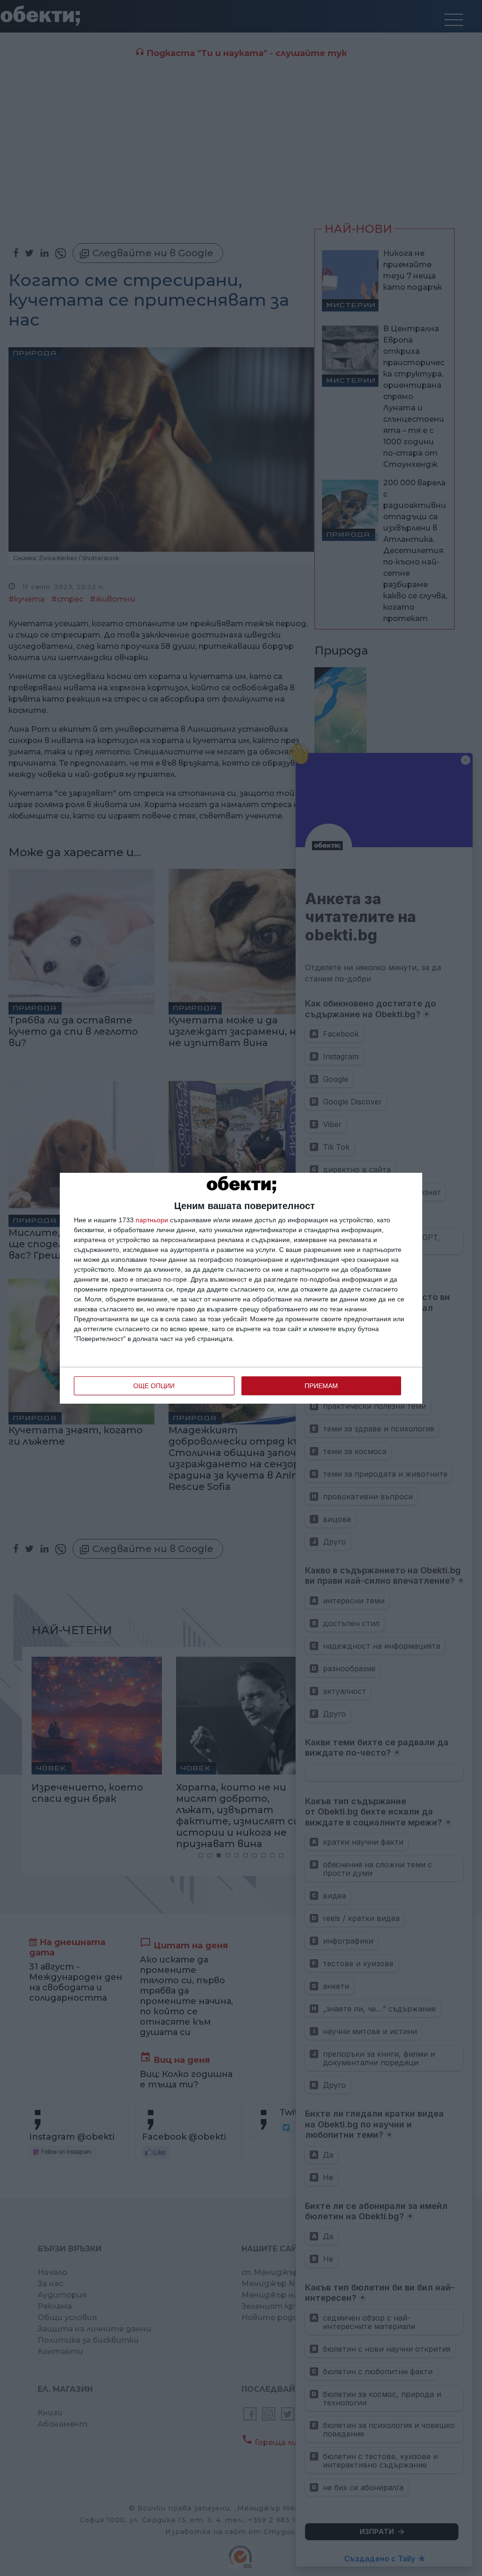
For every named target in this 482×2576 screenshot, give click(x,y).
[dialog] (241, 1288)
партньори (152, 1220)
